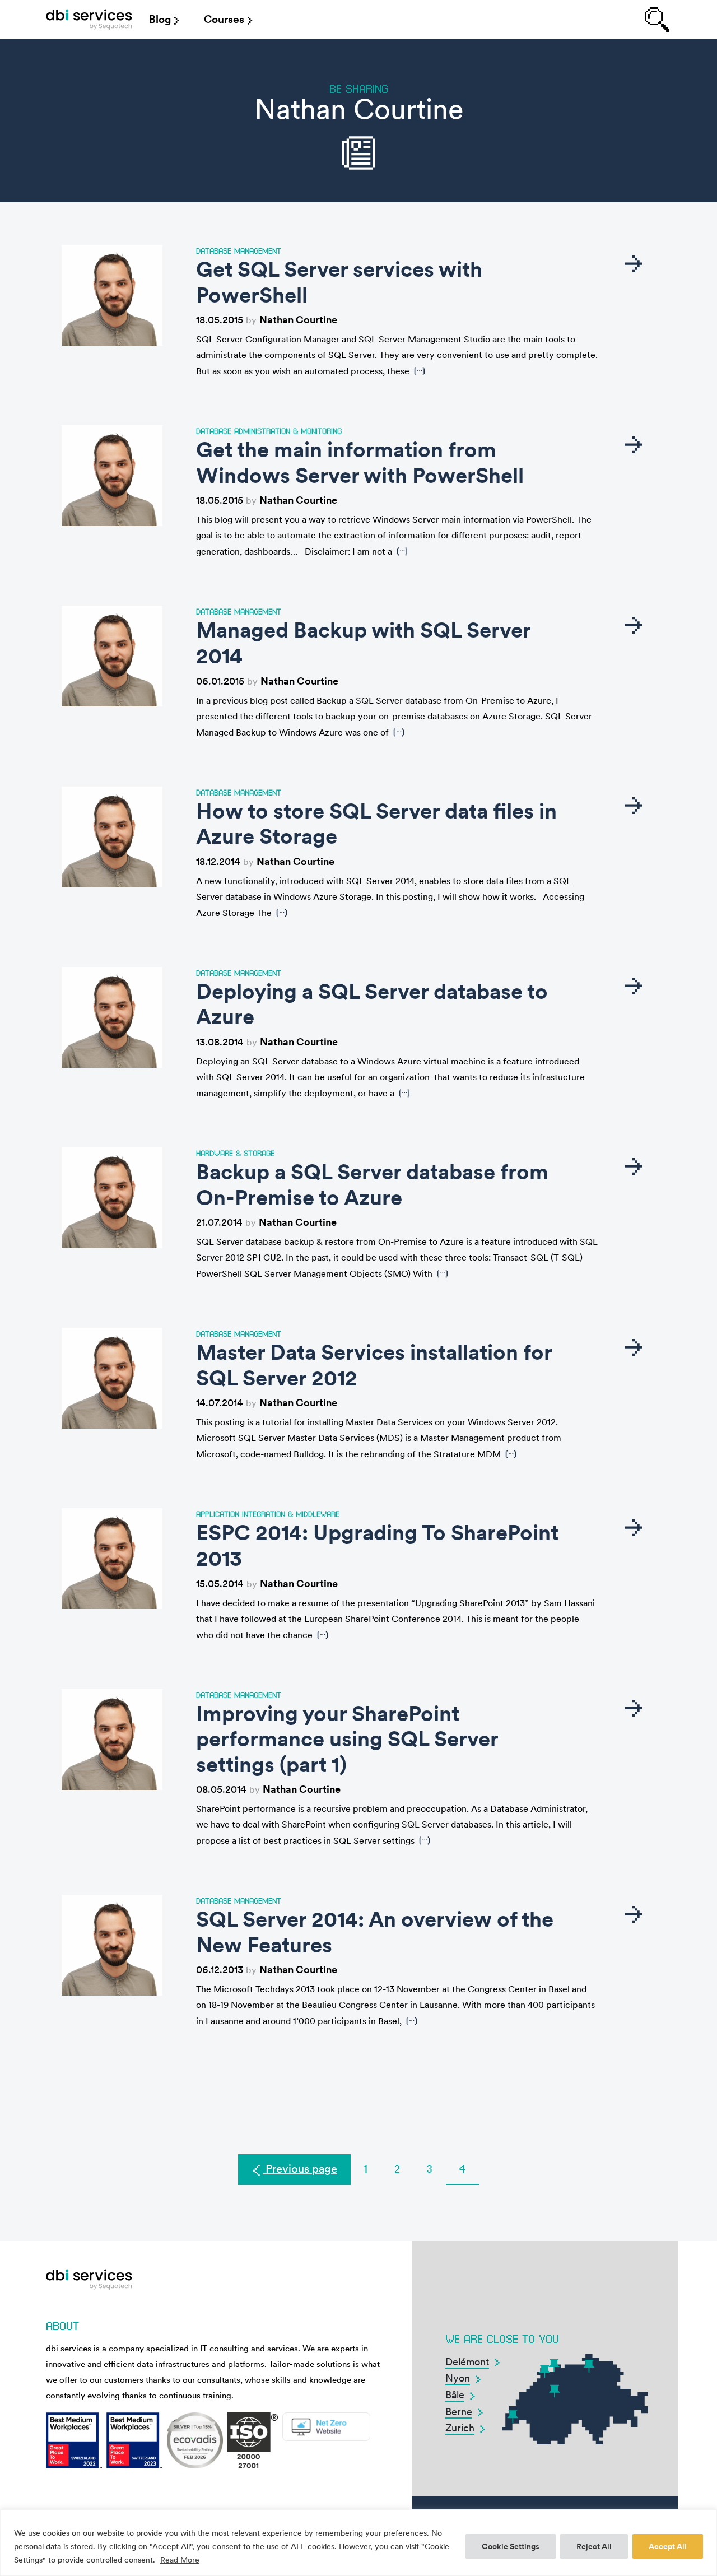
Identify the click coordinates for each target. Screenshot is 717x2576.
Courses (224, 19)
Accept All (668, 2546)
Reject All (594, 2546)
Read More (180, 2560)
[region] (358, 2543)
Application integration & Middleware (268, 1514)
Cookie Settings (511, 2546)
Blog (160, 19)
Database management (239, 250)
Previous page (300, 2169)
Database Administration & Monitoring (269, 431)
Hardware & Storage (235, 1153)
